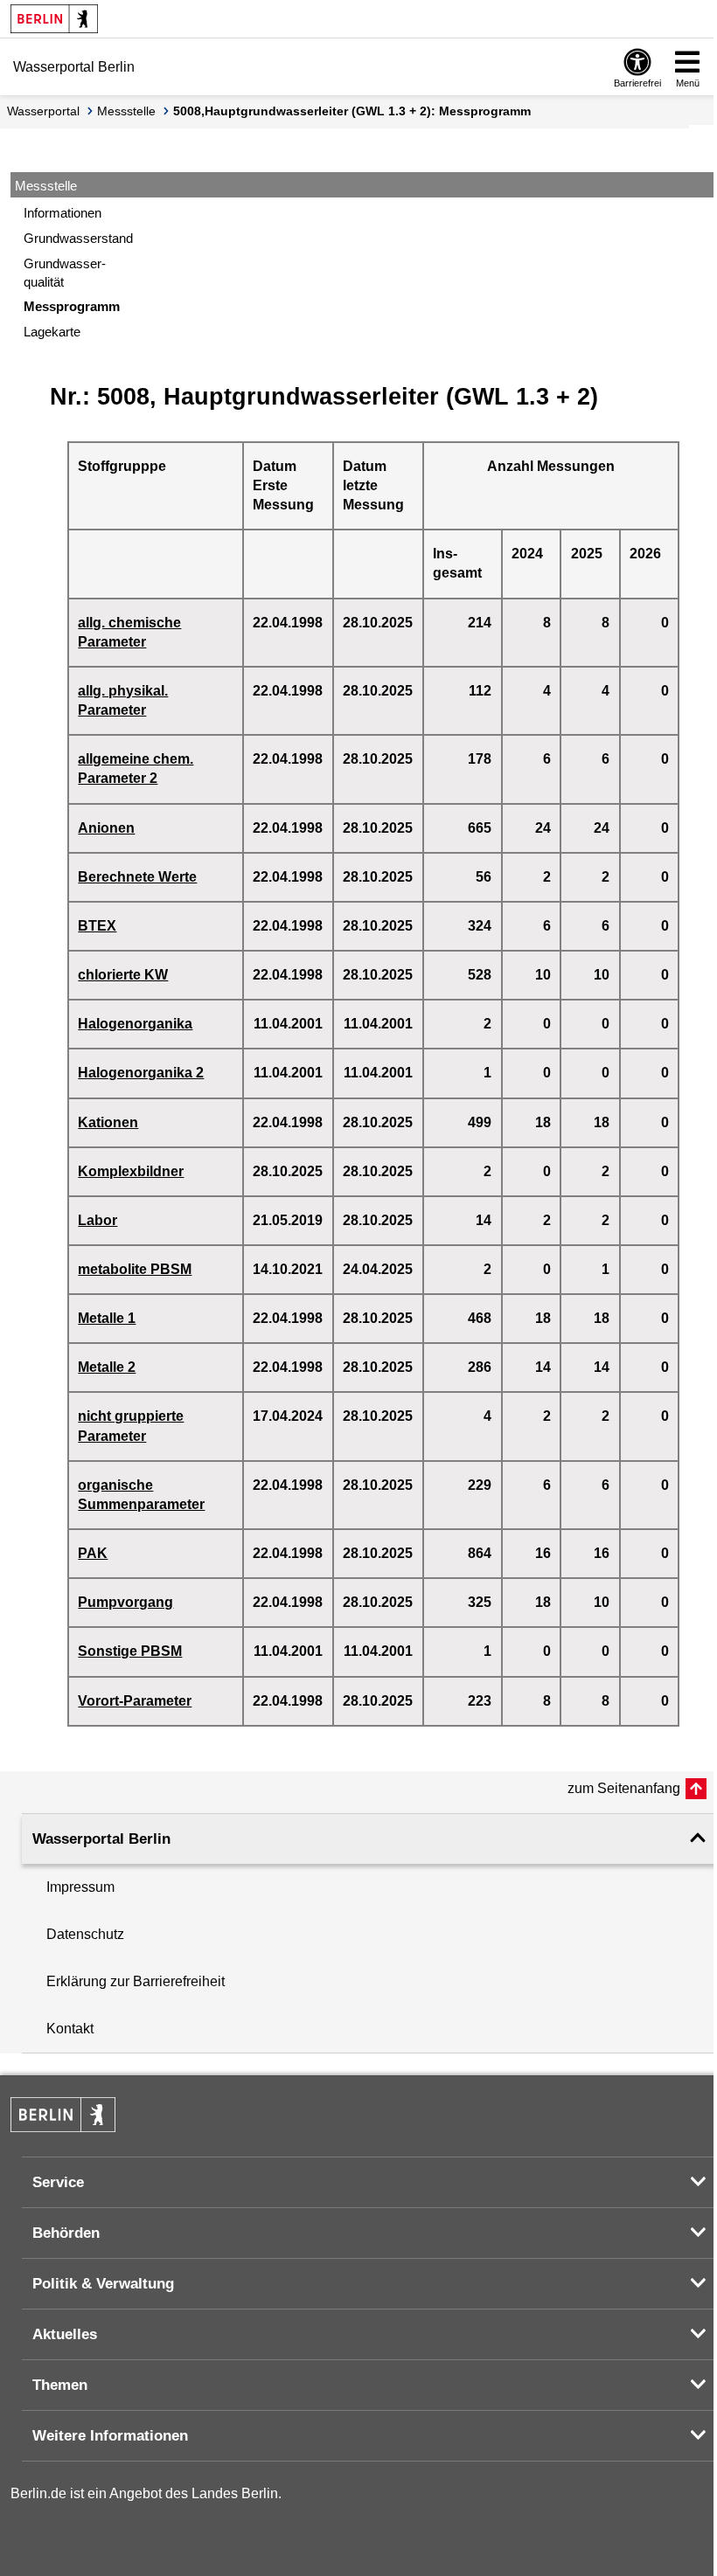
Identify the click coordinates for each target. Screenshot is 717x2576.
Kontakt (70, 2029)
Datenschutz (85, 1934)
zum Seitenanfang (624, 1788)
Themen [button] (60, 2385)
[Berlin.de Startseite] (54, 19)
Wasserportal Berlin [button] (101, 1839)
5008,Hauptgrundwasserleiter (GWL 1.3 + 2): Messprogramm (352, 111)
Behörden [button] (66, 2233)
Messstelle (126, 111)
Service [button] (58, 2182)
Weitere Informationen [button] (110, 2436)
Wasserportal (43, 111)
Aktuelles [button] (65, 2334)
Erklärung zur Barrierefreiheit (136, 1981)
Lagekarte (52, 332)
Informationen (63, 213)
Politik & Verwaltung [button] (103, 2284)
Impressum (80, 1887)
